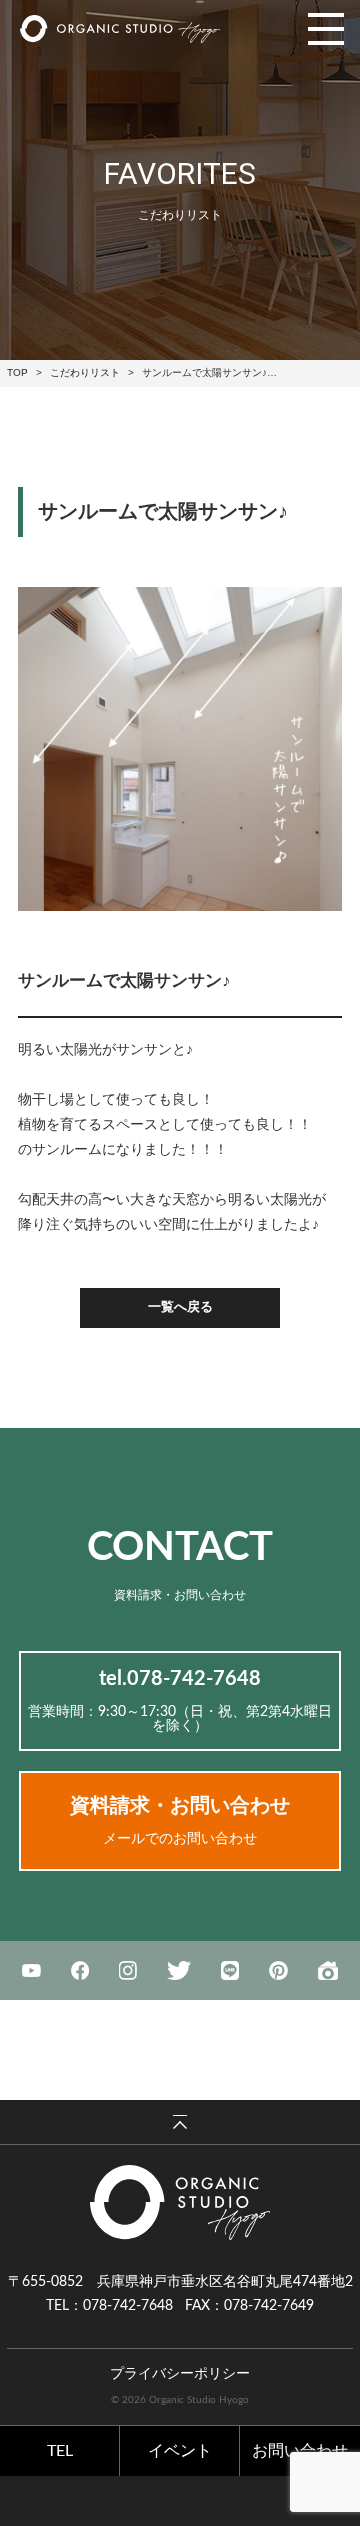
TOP (17, 372)
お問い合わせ (300, 2451)
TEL (60, 2451)
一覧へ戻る (180, 1307)
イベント (180, 2451)
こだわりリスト (85, 372)
